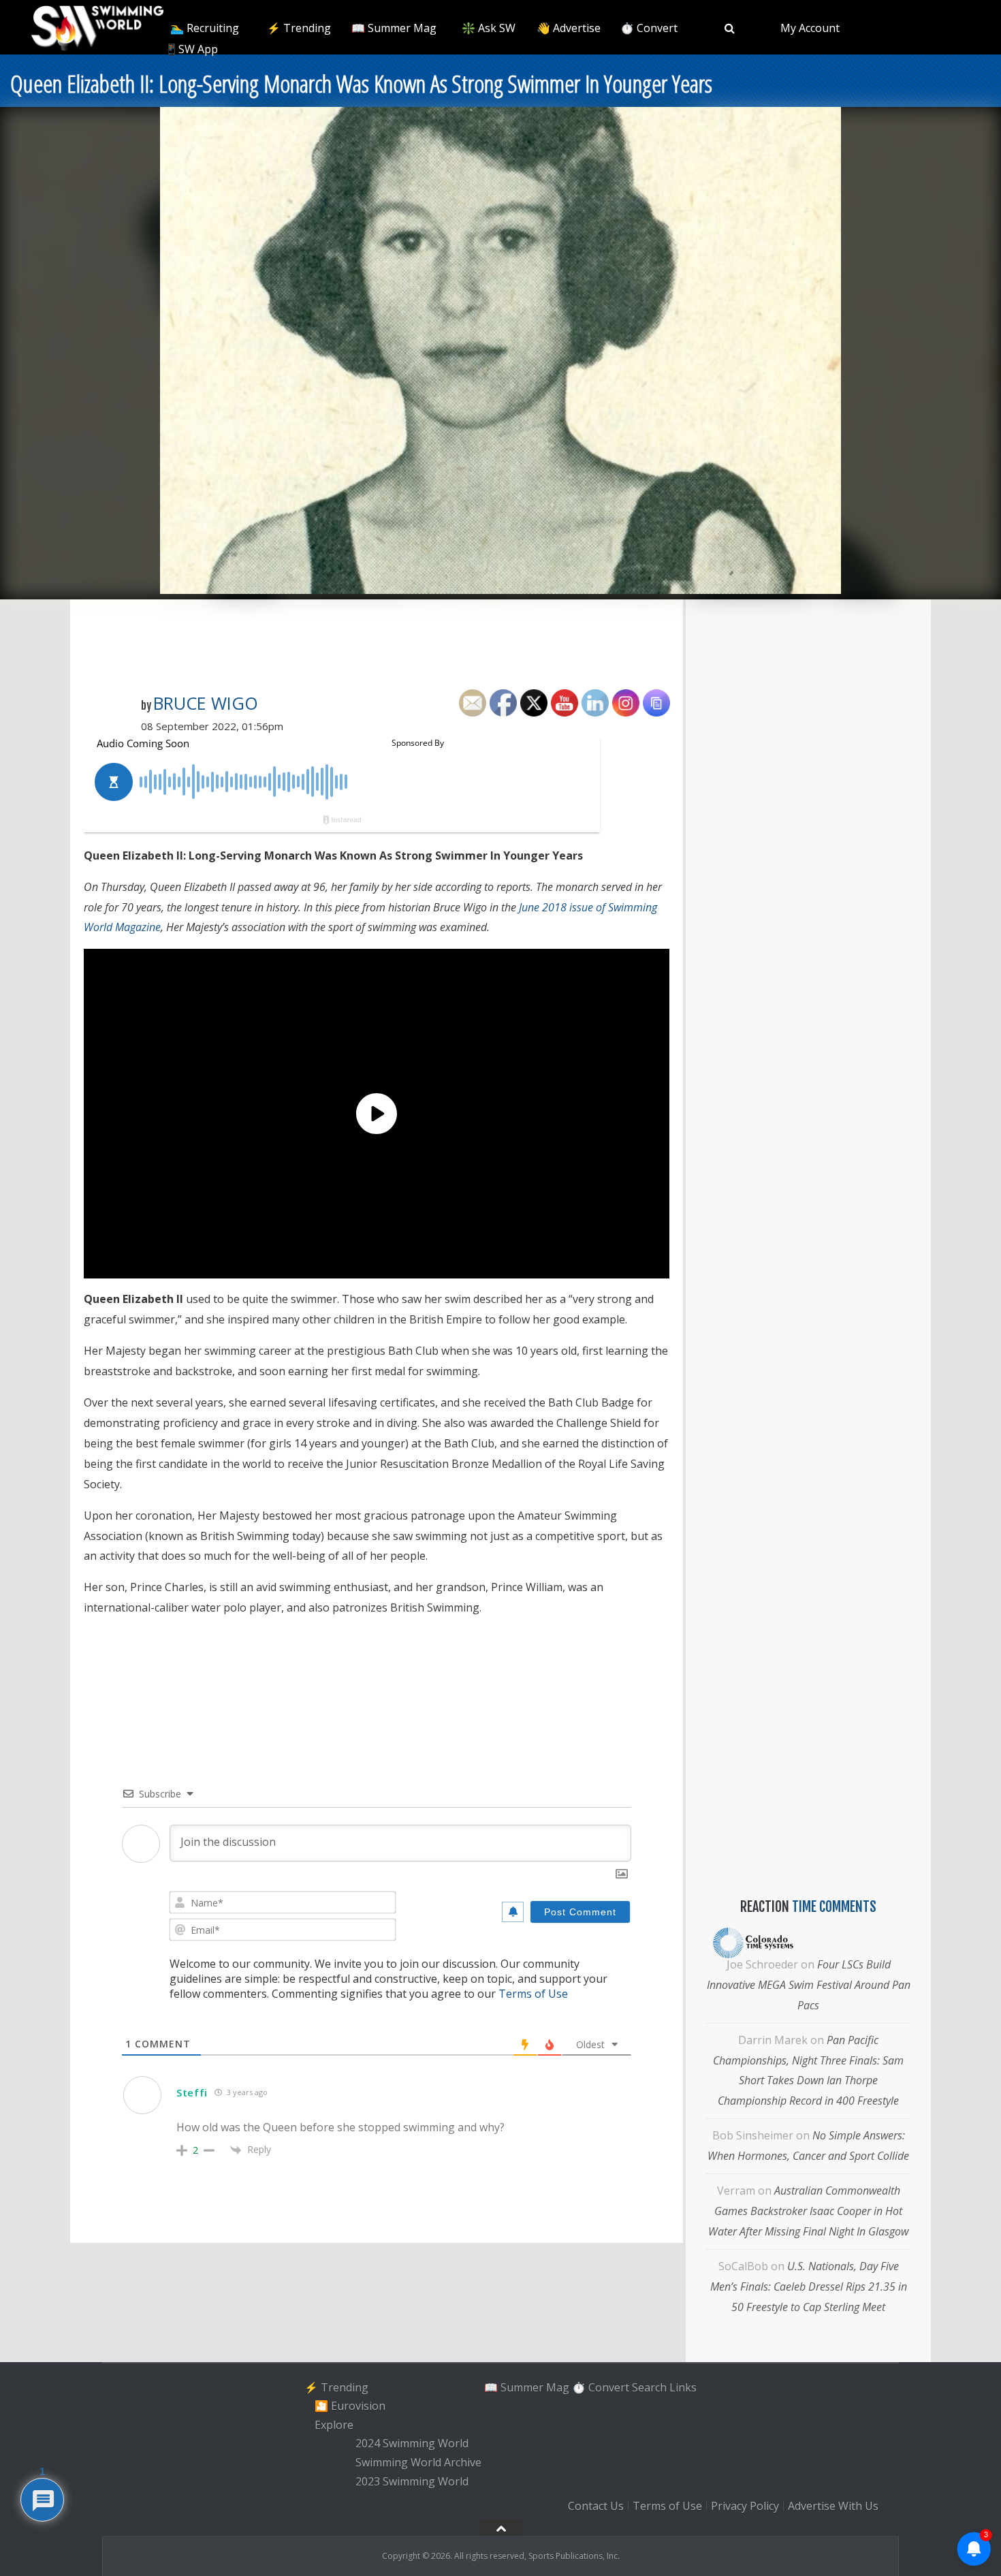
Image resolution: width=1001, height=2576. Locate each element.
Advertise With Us (833, 2506)
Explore (334, 2425)
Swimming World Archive (418, 2462)
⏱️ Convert (649, 28)
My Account (810, 28)
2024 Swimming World (412, 2444)
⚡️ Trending (299, 28)
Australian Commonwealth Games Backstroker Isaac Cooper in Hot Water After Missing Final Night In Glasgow (808, 2211)
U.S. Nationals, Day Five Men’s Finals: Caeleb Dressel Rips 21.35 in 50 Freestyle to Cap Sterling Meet (809, 2287)
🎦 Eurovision (350, 2406)
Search (649, 2387)
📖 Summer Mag (394, 28)
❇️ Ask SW (489, 28)
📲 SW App (190, 49)
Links (683, 2387)
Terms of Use (533, 1994)
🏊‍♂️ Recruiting (205, 28)
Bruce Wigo (206, 703)
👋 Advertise (569, 28)
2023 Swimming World (412, 2481)
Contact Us (596, 2506)
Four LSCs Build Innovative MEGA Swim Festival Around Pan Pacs (809, 1985)
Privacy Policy (745, 2506)
